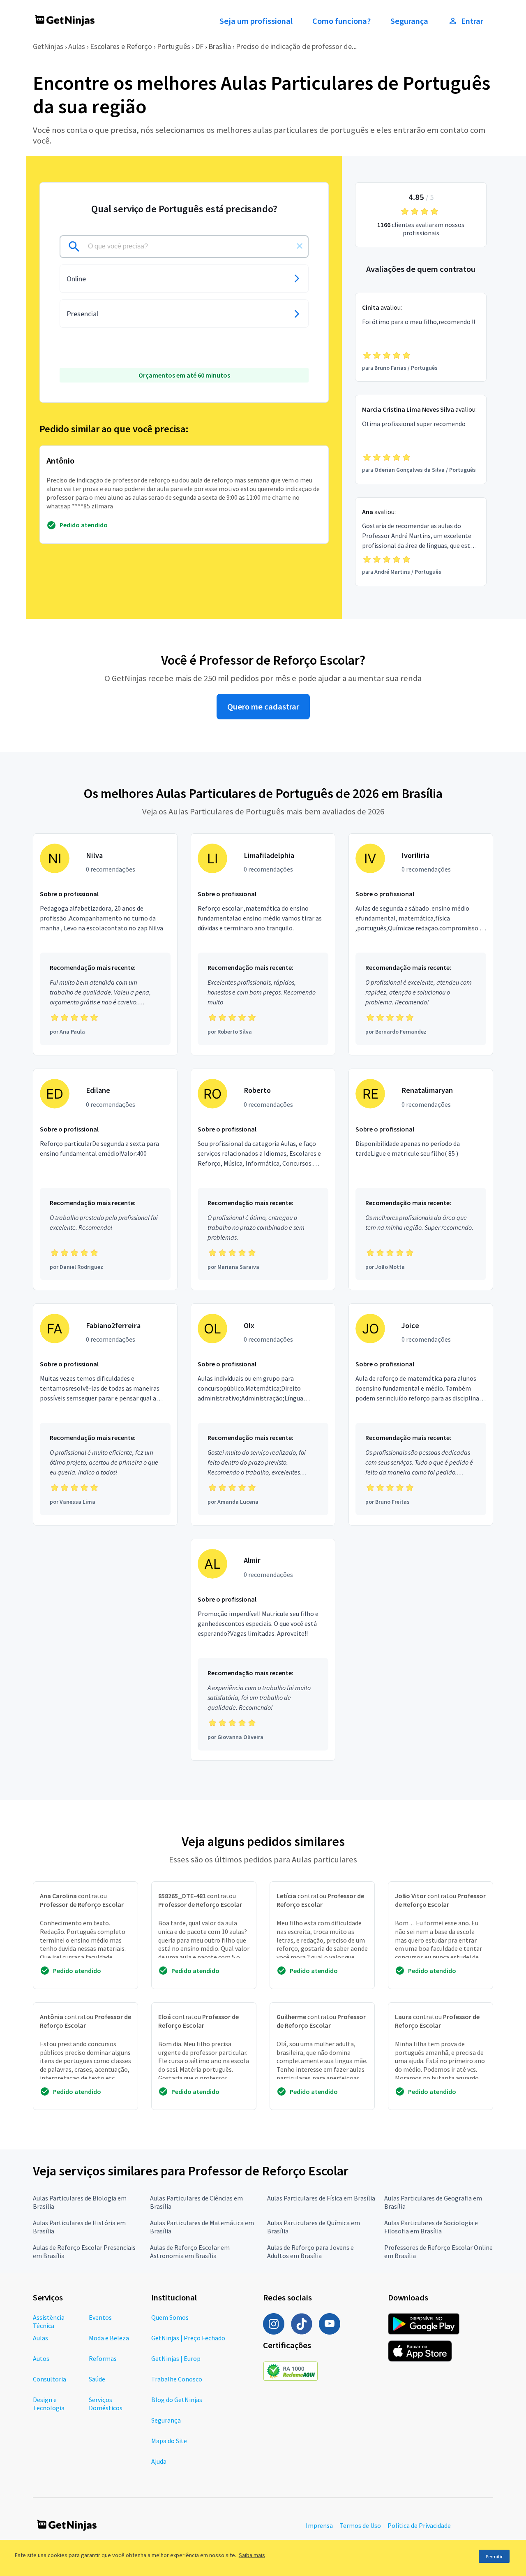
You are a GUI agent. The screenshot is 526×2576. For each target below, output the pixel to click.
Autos (41, 2358)
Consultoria (50, 2379)
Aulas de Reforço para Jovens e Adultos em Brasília (310, 2251)
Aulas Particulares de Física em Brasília (321, 2198)
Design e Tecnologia (49, 2404)
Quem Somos (170, 2317)
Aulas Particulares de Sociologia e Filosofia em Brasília (431, 2227)
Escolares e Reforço (121, 46)
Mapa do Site (169, 2441)
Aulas (77, 46)
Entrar (472, 21)
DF (199, 46)
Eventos (100, 2317)
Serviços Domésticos (106, 2404)
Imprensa (319, 2525)
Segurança (409, 21)
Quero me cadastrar (263, 707)
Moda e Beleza (109, 2338)
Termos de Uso (360, 2525)
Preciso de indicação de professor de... (296, 46)
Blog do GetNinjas (177, 2400)
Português (174, 46)
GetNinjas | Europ (176, 2358)
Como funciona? (341, 21)
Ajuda (159, 2461)
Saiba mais (252, 2555)
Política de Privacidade (419, 2525)
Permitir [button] (494, 2556)
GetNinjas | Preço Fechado (188, 2338)
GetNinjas (48, 46)
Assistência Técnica (49, 2321)
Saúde (97, 2379)
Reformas (103, 2358)
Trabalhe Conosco (177, 2379)
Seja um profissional (256, 21)
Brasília (220, 46)
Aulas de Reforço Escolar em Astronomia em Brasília (190, 2251)
